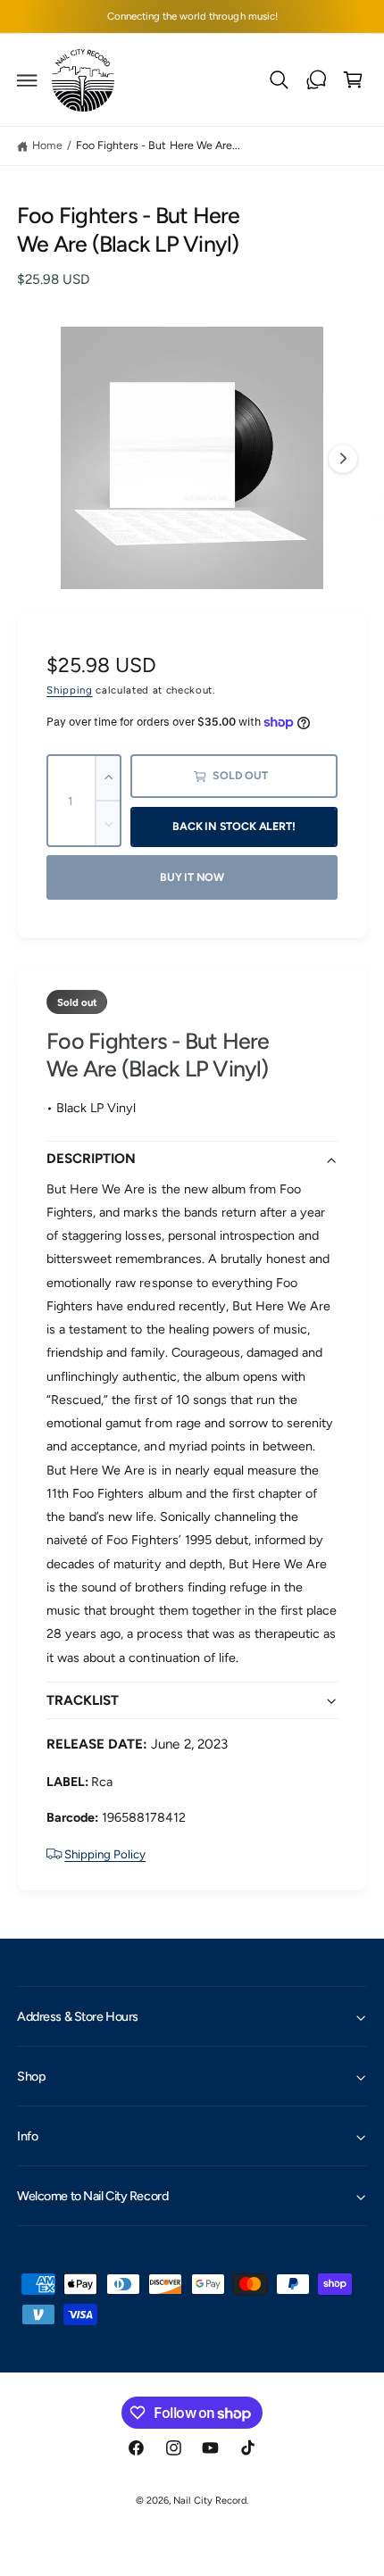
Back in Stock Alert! (234, 826)
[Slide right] (343, 459)
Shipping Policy (105, 1854)
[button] (28, 80)
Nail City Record (209, 2501)
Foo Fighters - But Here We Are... (158, 145)
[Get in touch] (316, 80)
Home (47, 145)
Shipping (69, 690)
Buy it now (192, 877)
